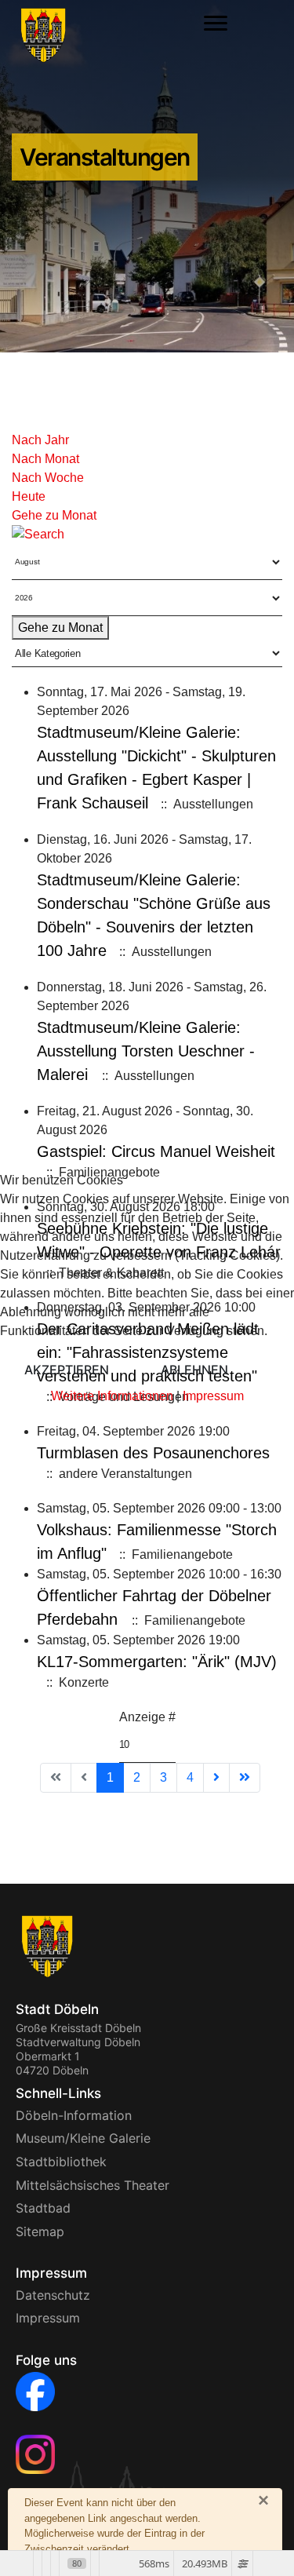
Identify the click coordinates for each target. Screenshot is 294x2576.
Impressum (213, 1396)
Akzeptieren (67, 1370)
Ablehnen (194, 1370)
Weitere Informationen (112, 1396)
